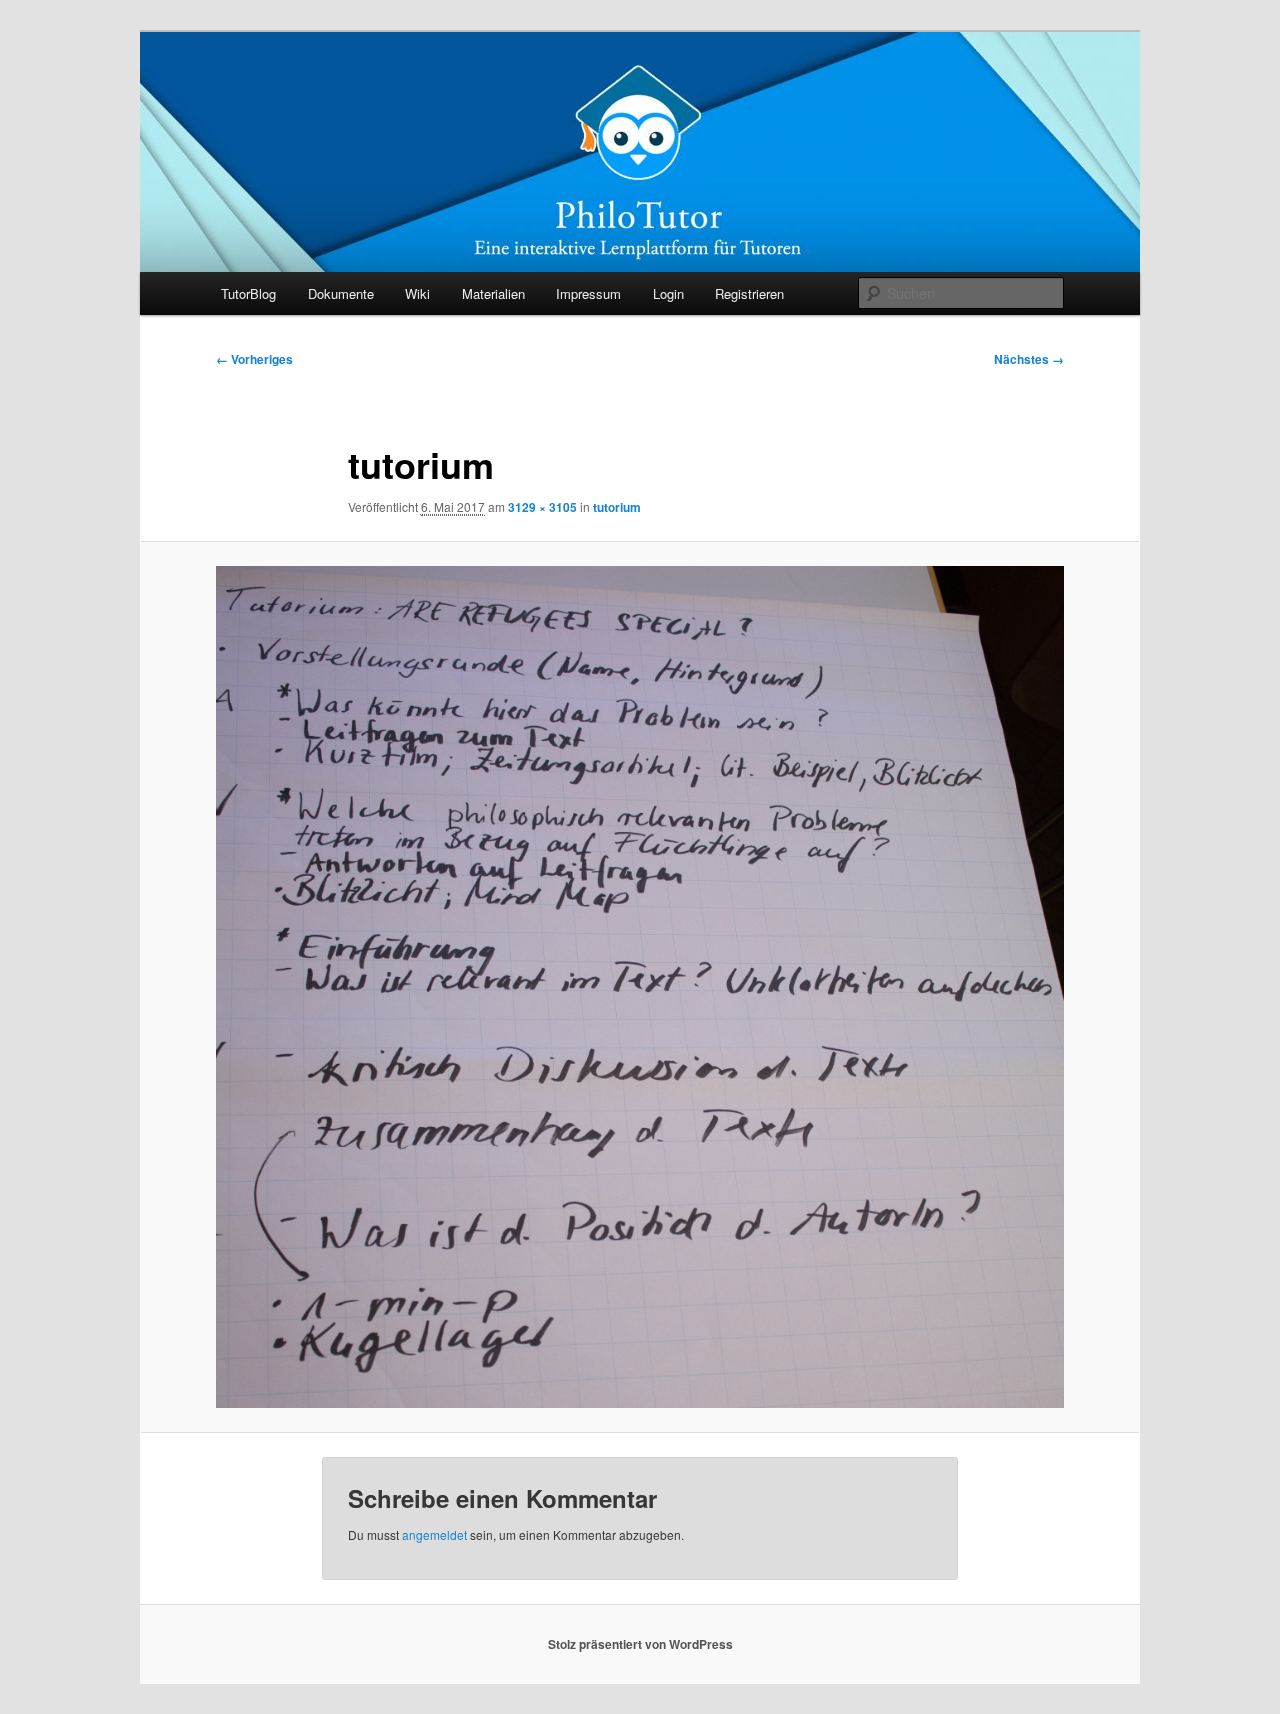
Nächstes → (1029, 359)
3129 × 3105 (542, 507)
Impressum (588, 293)
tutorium (617, 507)
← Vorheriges (254, 359)
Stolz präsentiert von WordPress (640, 1644)
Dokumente (341, 293)
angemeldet (434, 1534)
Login (668, 293)
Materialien (493, 293)
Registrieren (749, 293)
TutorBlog (248, 293)
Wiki (417, 293)
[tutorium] (640, 986)
